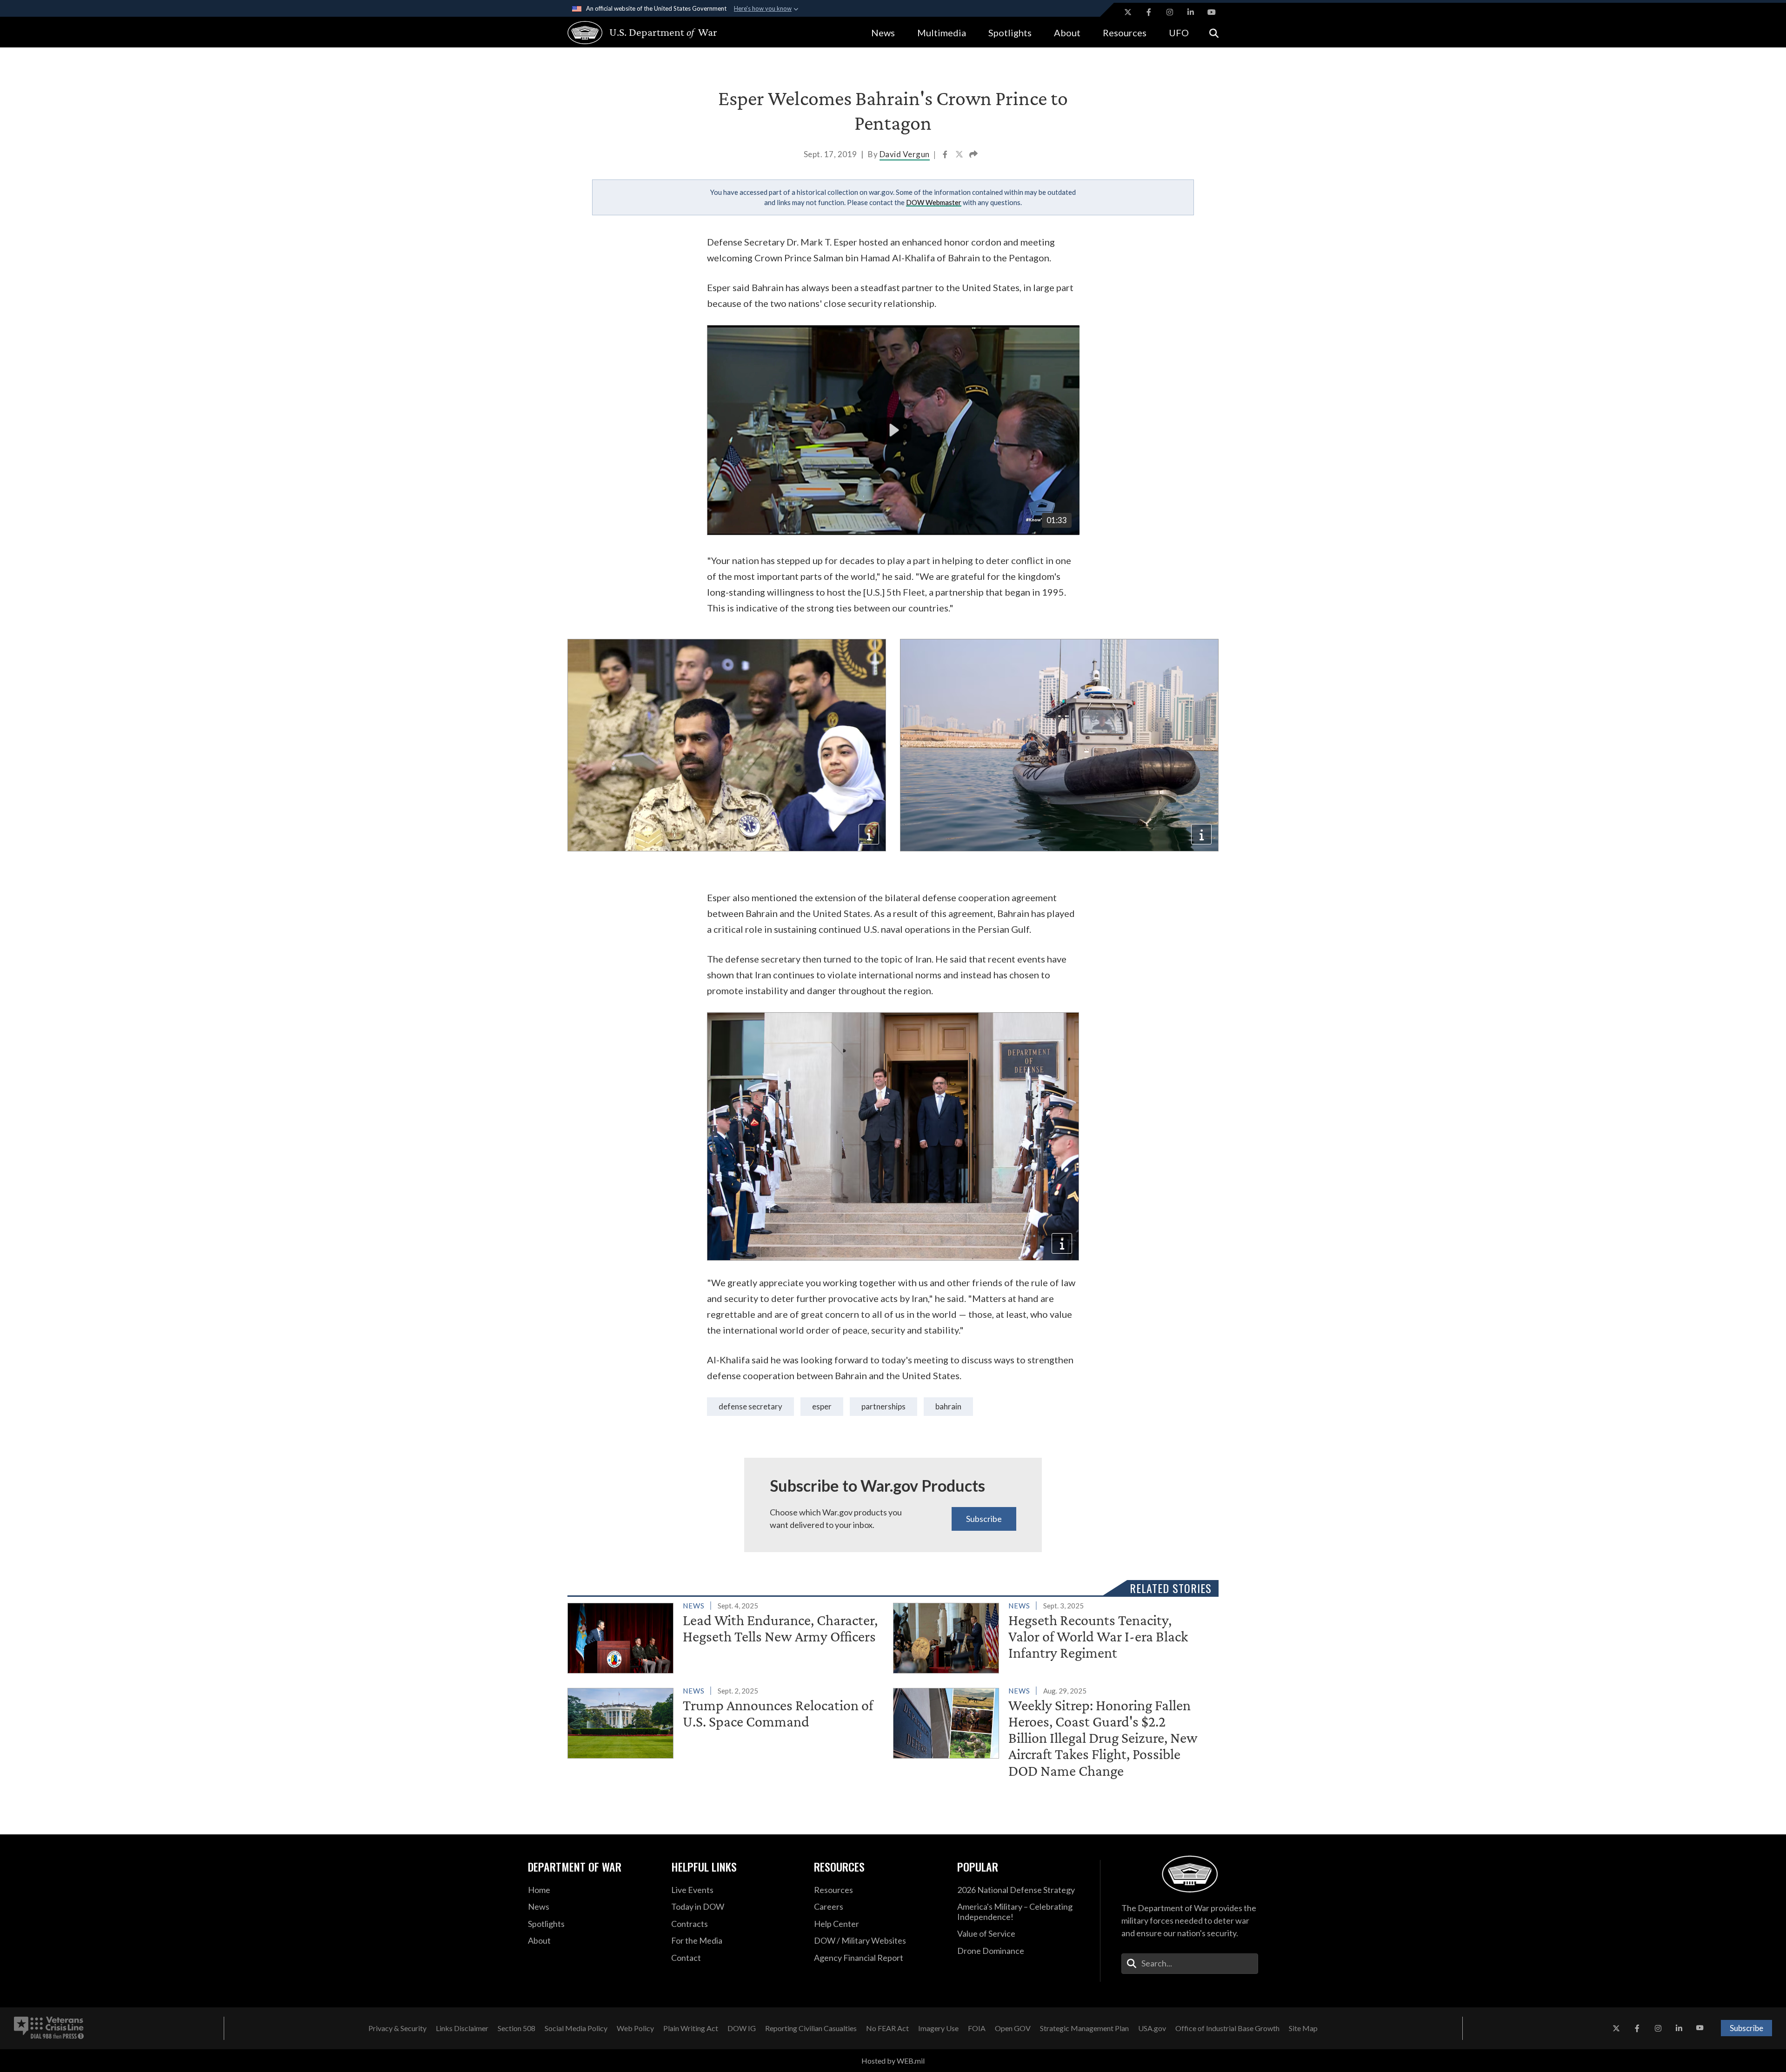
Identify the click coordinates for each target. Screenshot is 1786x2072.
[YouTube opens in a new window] (1212, 12)
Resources (1125, 33)
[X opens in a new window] (1128, 12)
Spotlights (1010, 33)
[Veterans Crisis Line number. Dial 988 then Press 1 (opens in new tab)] (49, 2028)
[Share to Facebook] (946, 155)
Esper (822, 1406)
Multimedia (942, 33)
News (883, 33)
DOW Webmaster (934, 202)
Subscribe (984, 1519)
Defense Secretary (750, 1406)
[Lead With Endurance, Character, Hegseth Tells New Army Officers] (726, 1636)
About (1067, 33)
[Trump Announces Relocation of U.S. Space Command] (726, 1721)
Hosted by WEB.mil (893, 2061)
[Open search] (1214, 32)
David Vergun (905, 154)
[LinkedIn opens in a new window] (1191, 12)
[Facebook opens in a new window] (1149, 12)
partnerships (883, 1406)
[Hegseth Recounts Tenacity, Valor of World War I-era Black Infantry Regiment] (1052, 1636)
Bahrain (948, 1406)
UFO (1179, 33)
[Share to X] (960, 155)
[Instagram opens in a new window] (1170, 12)
